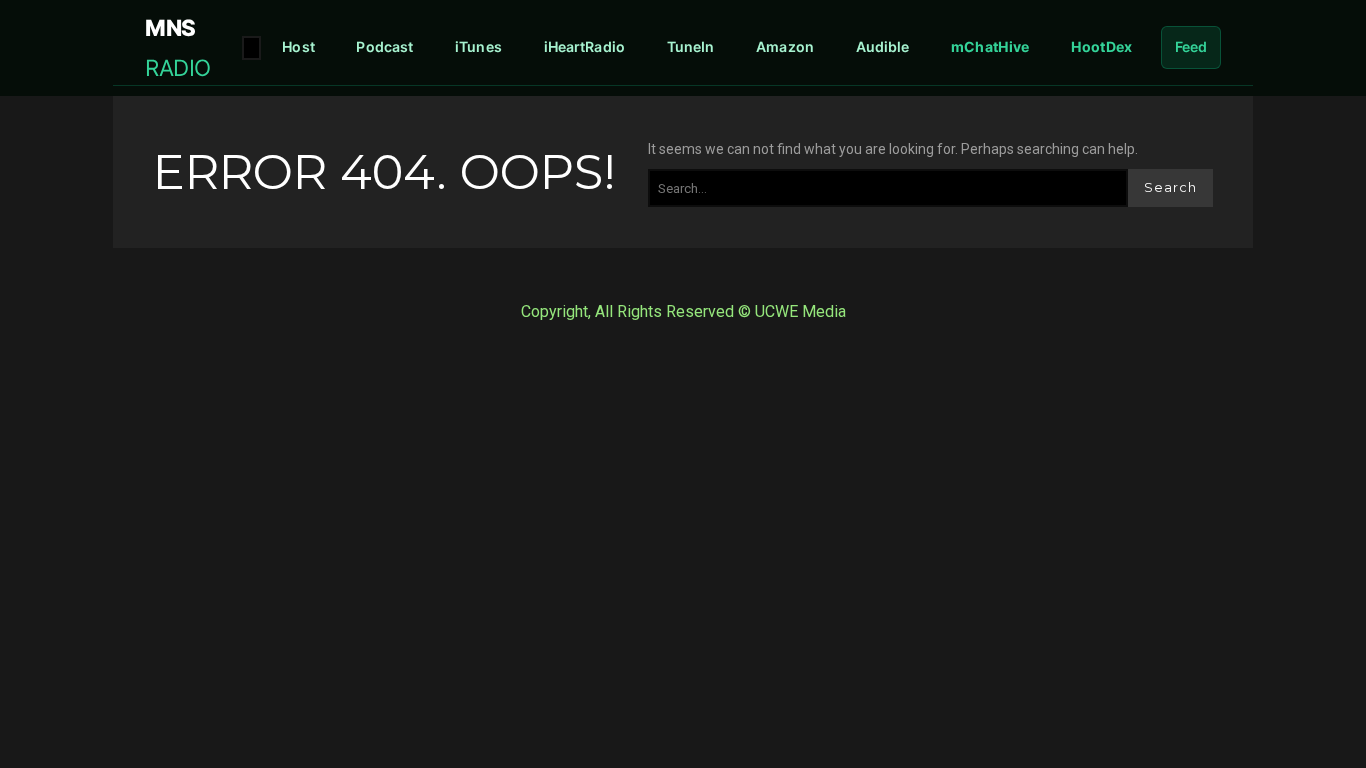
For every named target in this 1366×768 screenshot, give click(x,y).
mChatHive (990, 46)
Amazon (785, 46)
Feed (1191, 46)
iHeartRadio (585, 46)
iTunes (478, 46)
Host (298, 46)
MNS (178, 47)
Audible (883, 46)
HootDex (1101, 46)
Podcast (384, 46)
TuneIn (691, 46)
